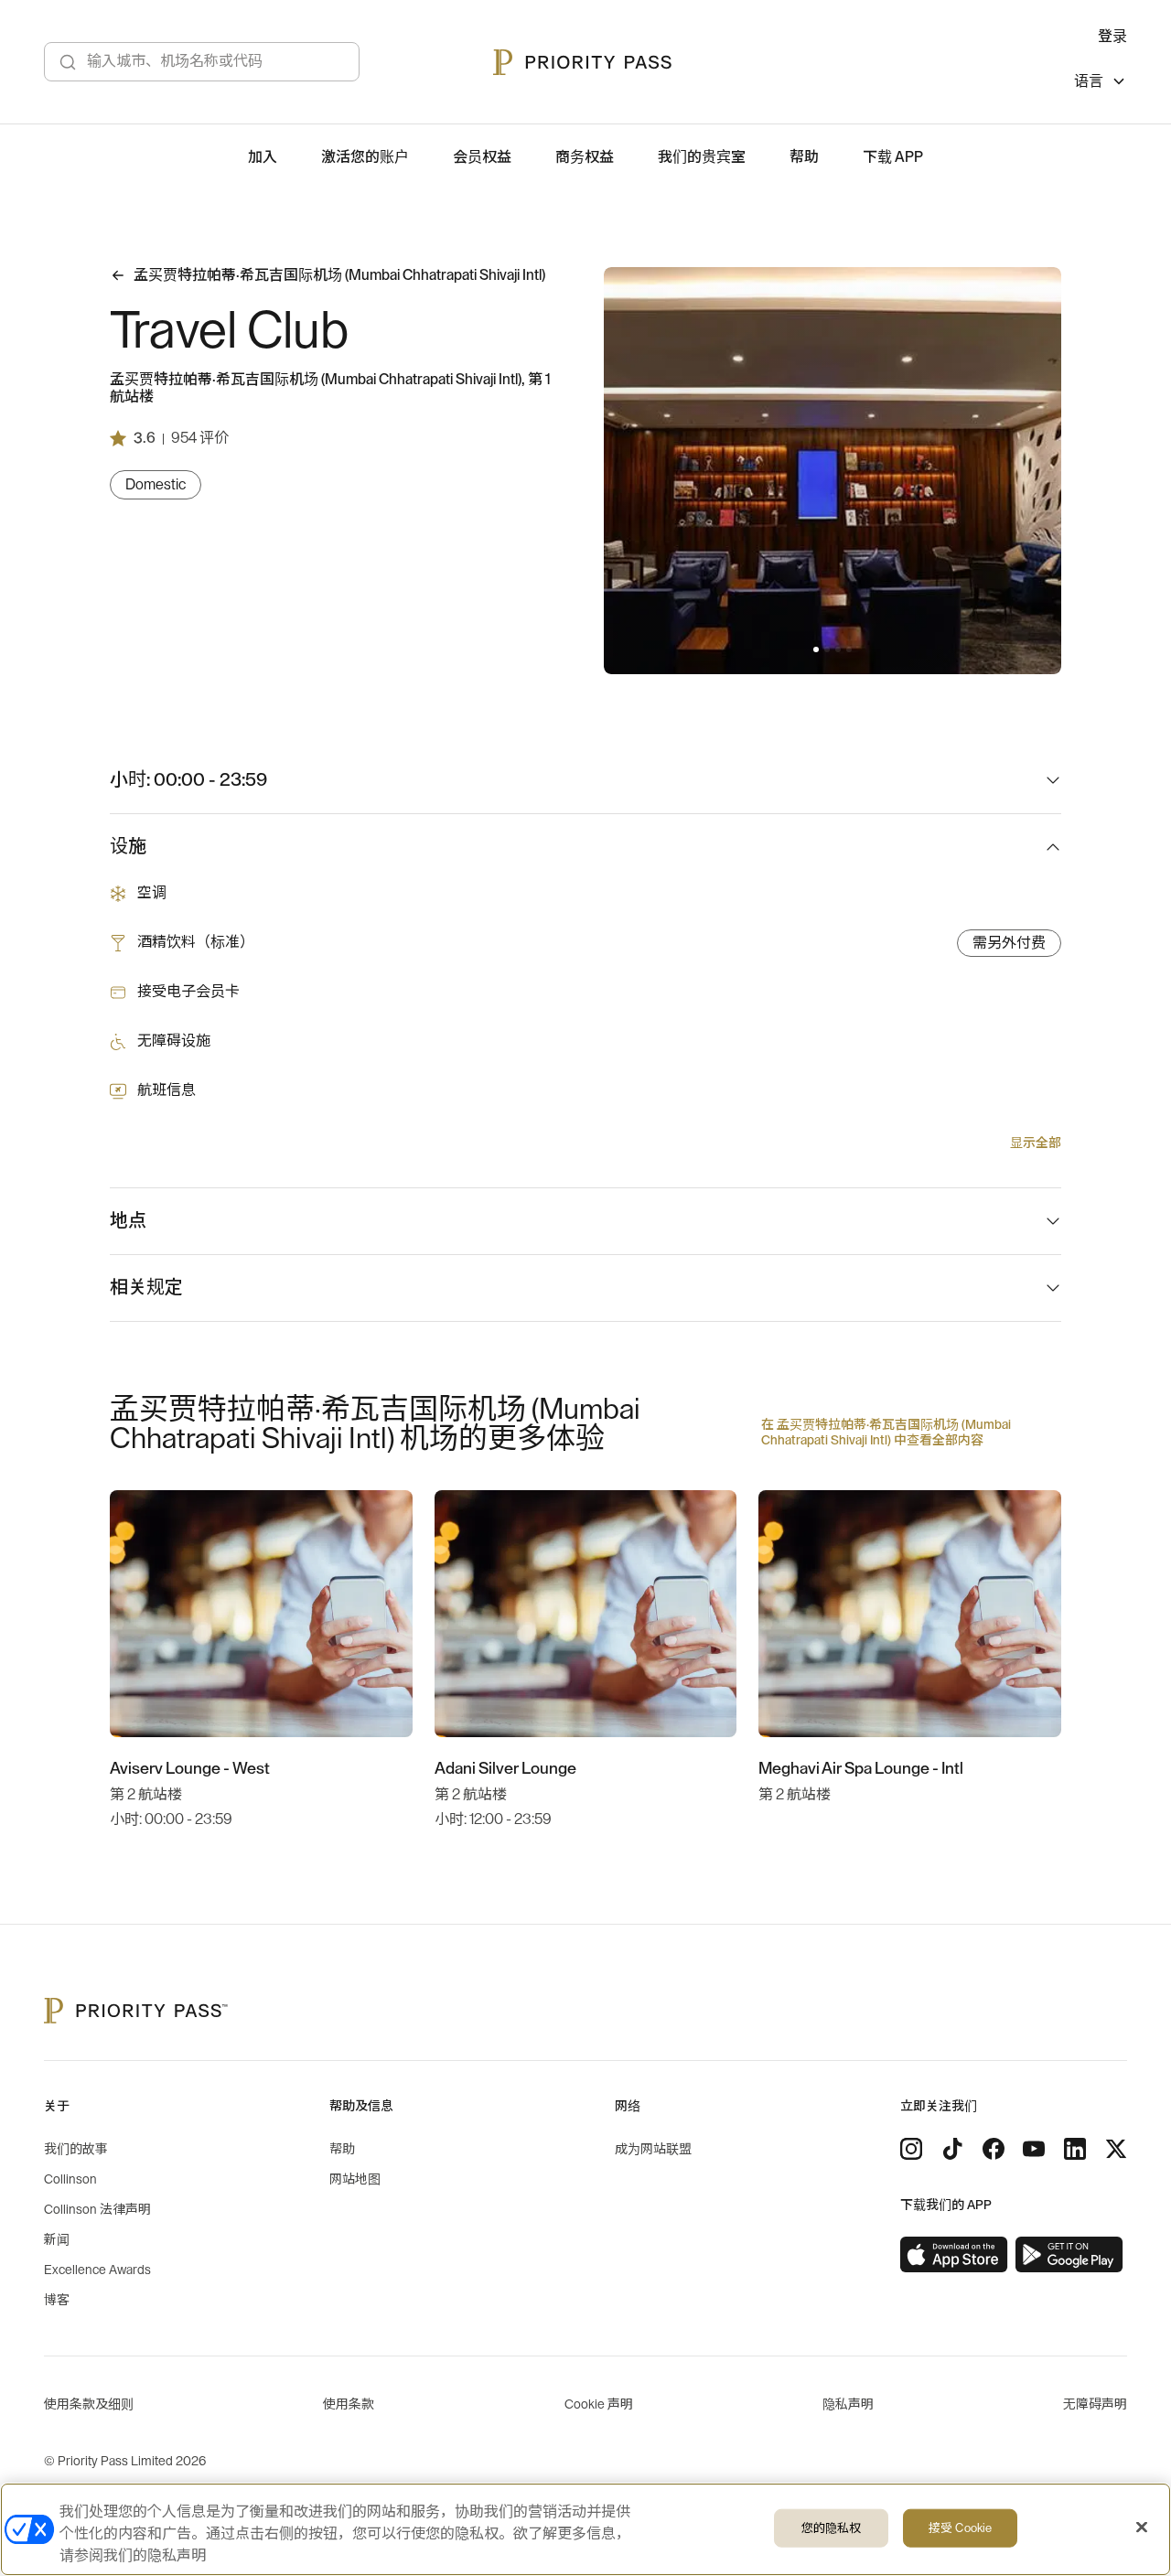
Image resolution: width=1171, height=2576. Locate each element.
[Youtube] (1034, 2149)
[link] (954, 2255)
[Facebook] (994, 2149)
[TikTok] (952, 2149)
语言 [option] (1089, 81)
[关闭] (1142, 2528)
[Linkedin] (1075, 2149)
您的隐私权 (832, 2528)
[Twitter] (1116, 2149)
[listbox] (1101, 84)
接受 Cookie (960, 2528)
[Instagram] (911, 2149)
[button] (816, 649)
